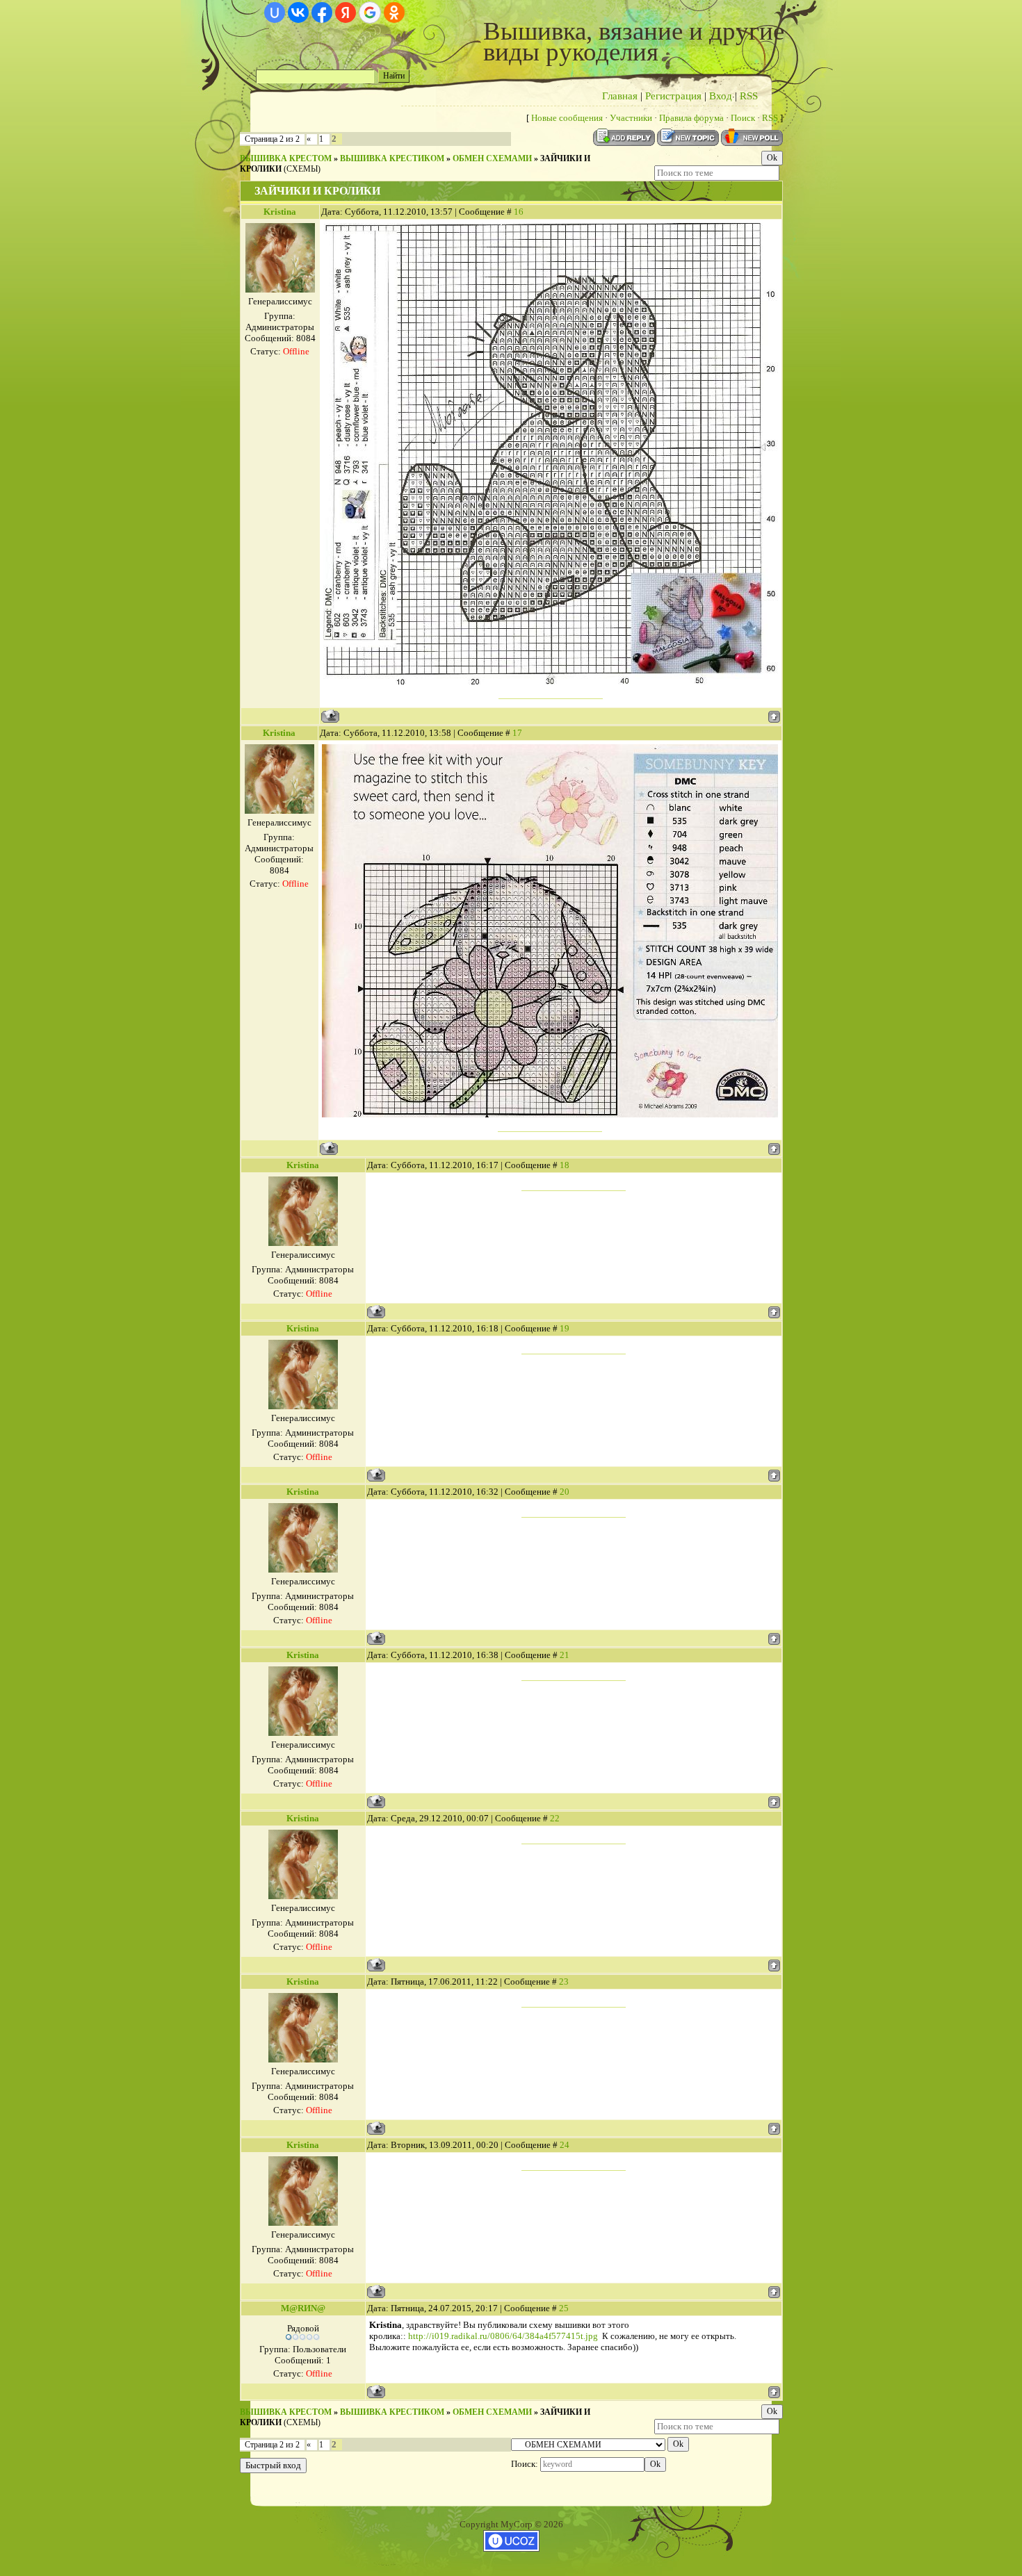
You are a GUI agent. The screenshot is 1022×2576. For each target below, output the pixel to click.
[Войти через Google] (370, 13)
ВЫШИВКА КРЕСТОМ (286, 158)
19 (565, 1328)
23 (564, 1982)
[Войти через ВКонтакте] (298, 13)
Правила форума (691, 118)
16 (519, 212)
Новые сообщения (567, 118)
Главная (620, 96)
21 (565, 1655)
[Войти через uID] (275, 13)
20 (565, 1492)
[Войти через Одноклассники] (394, 13)
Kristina (280, 212)
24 (565, 2145)
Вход (721, 96)
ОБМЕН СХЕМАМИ (492, 158)
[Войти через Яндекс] (346, 13)
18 (565, 1165)
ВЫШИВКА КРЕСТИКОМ (392, 158)
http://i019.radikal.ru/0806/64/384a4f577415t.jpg (503, 2336)
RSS (749, 96)
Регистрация (673, 96)
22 (555, 1818)
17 (517, 733)
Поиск (743, 118)
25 (564, 2308)
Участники (631, 118)
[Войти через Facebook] (322, 13)
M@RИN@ (303, 2308)
